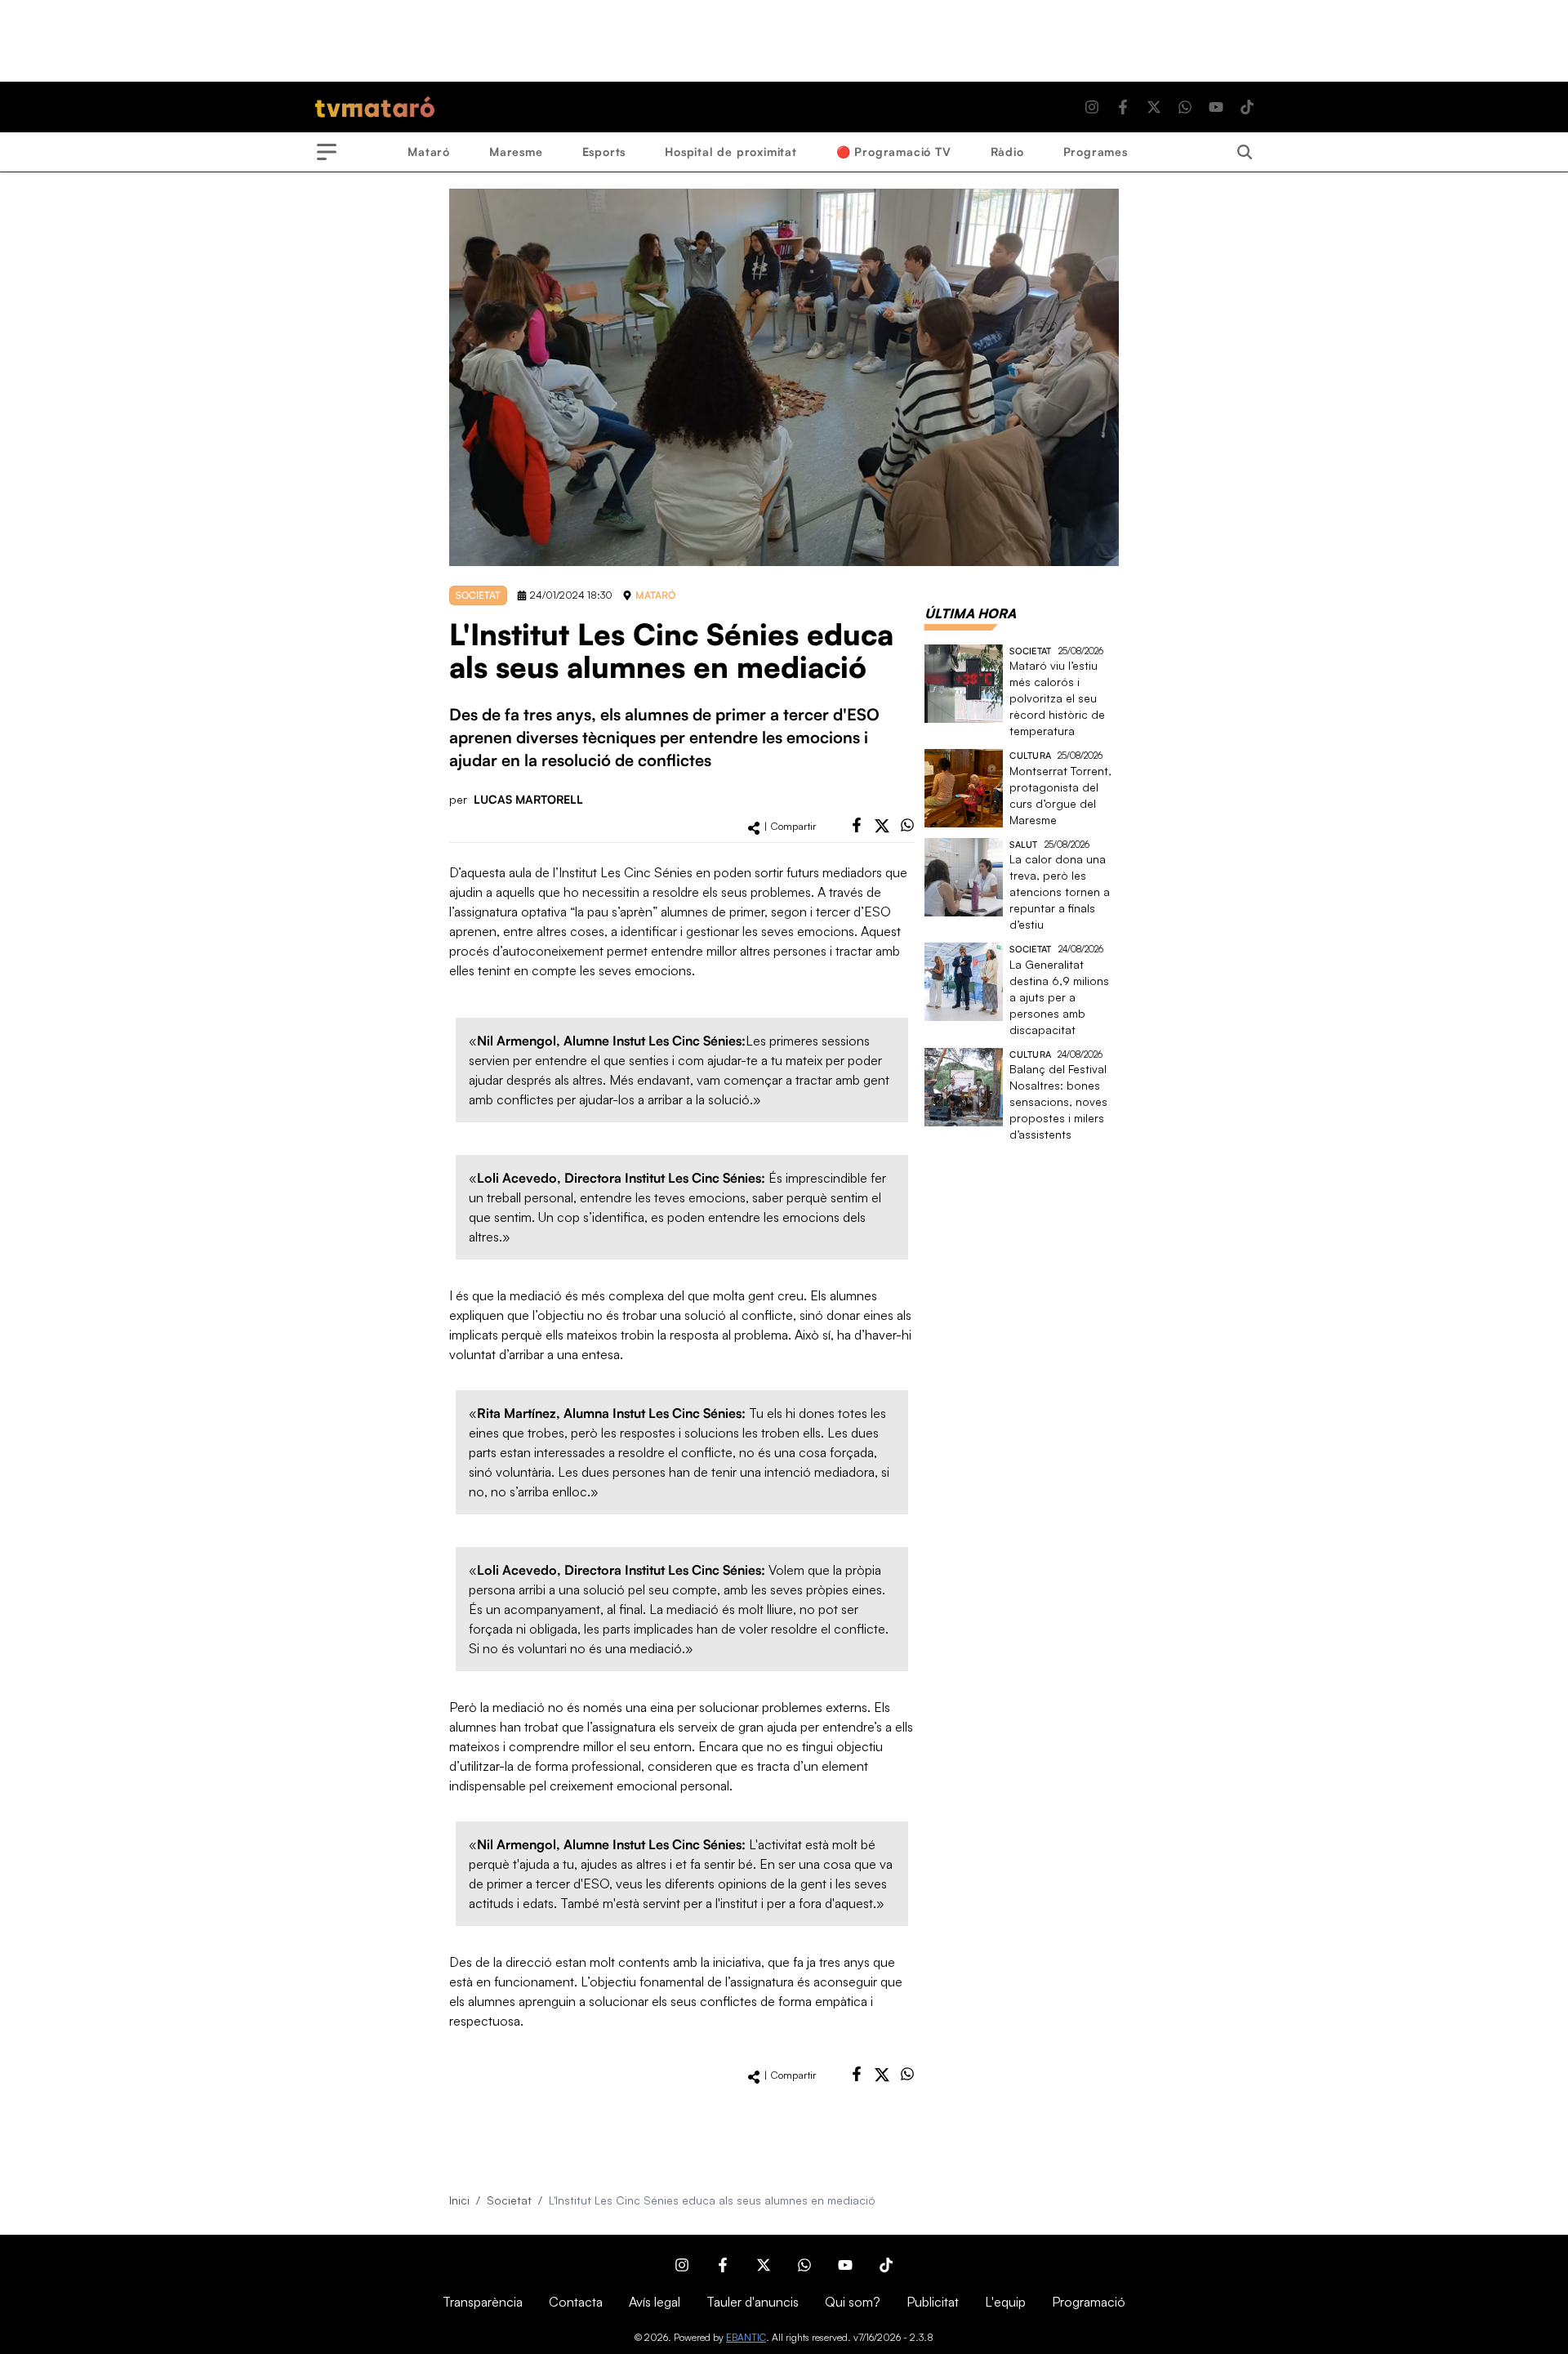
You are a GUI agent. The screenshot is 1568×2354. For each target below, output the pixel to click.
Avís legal (655, 2302)
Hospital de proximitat (731, 152)
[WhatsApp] (1185, 107)
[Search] (1245, 152)
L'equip (1005, 2302)
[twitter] (882, 826)
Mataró (429, 152)
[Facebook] (1123, 107)
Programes (1096, 152)
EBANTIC (746, 2337)
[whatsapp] (907, 825)
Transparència (483, 2302)
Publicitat (933, 2302)
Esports (604, 152)
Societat (509, 2200)
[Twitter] (1154, 107)
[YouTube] (1216, 107)
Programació (1089, 2302)
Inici (459, 2200)
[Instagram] (1092, 107)
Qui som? (853, 2302)
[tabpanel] (1022, 894)
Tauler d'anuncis (753, 2302)
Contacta (576, 2302)
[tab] (970, 613)
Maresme (516, 152)
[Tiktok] (1247, 107)
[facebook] (857, 825)
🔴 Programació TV (894, 152)
